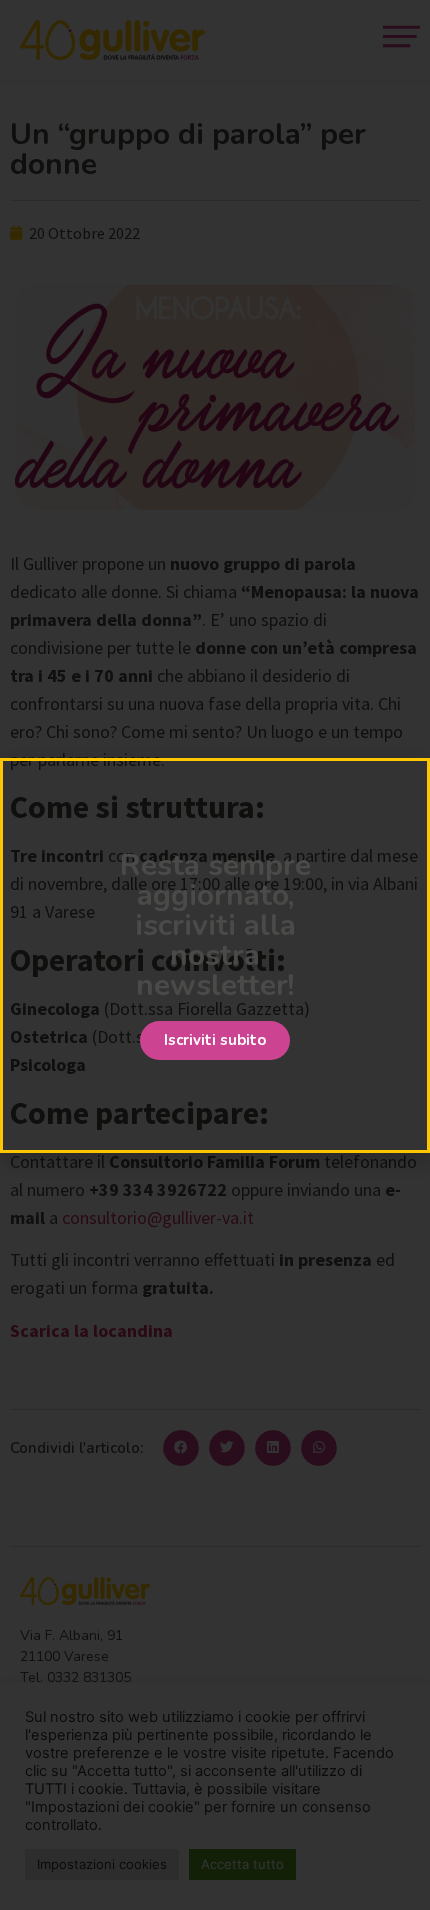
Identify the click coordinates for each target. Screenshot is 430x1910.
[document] (215, 955)
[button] (215, 1040)
